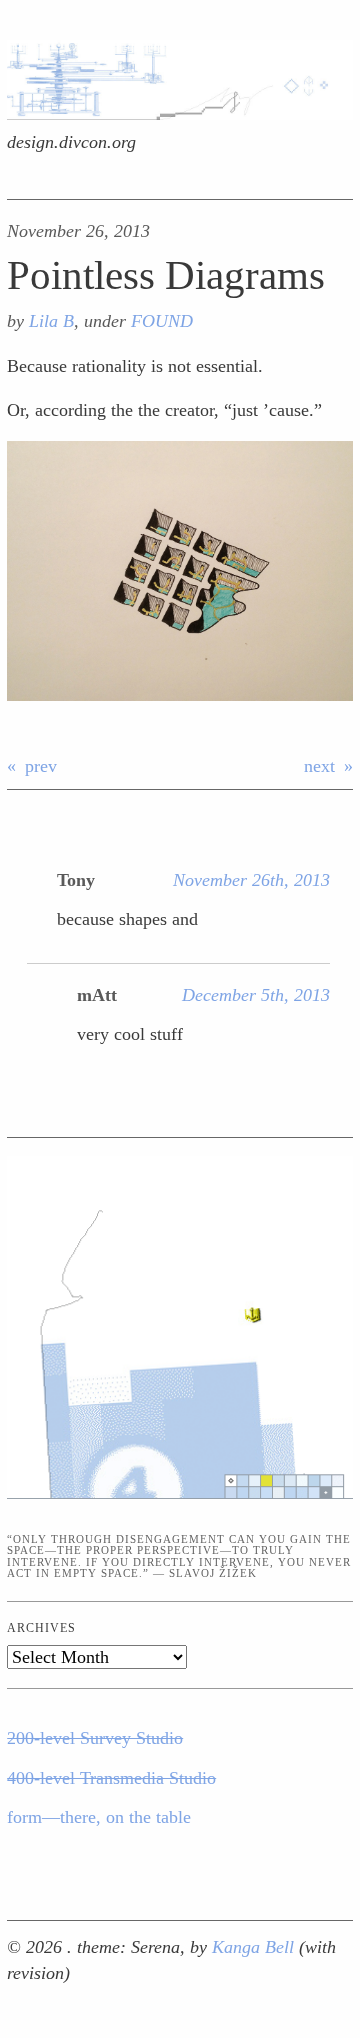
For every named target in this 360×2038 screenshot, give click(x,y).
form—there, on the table (99, 1817)
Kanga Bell (255, 1947)
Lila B (51, 321)
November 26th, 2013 (251, 880)
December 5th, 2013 (256, 995)
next (319, 766)
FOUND (162, 321)
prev (41, 766)
